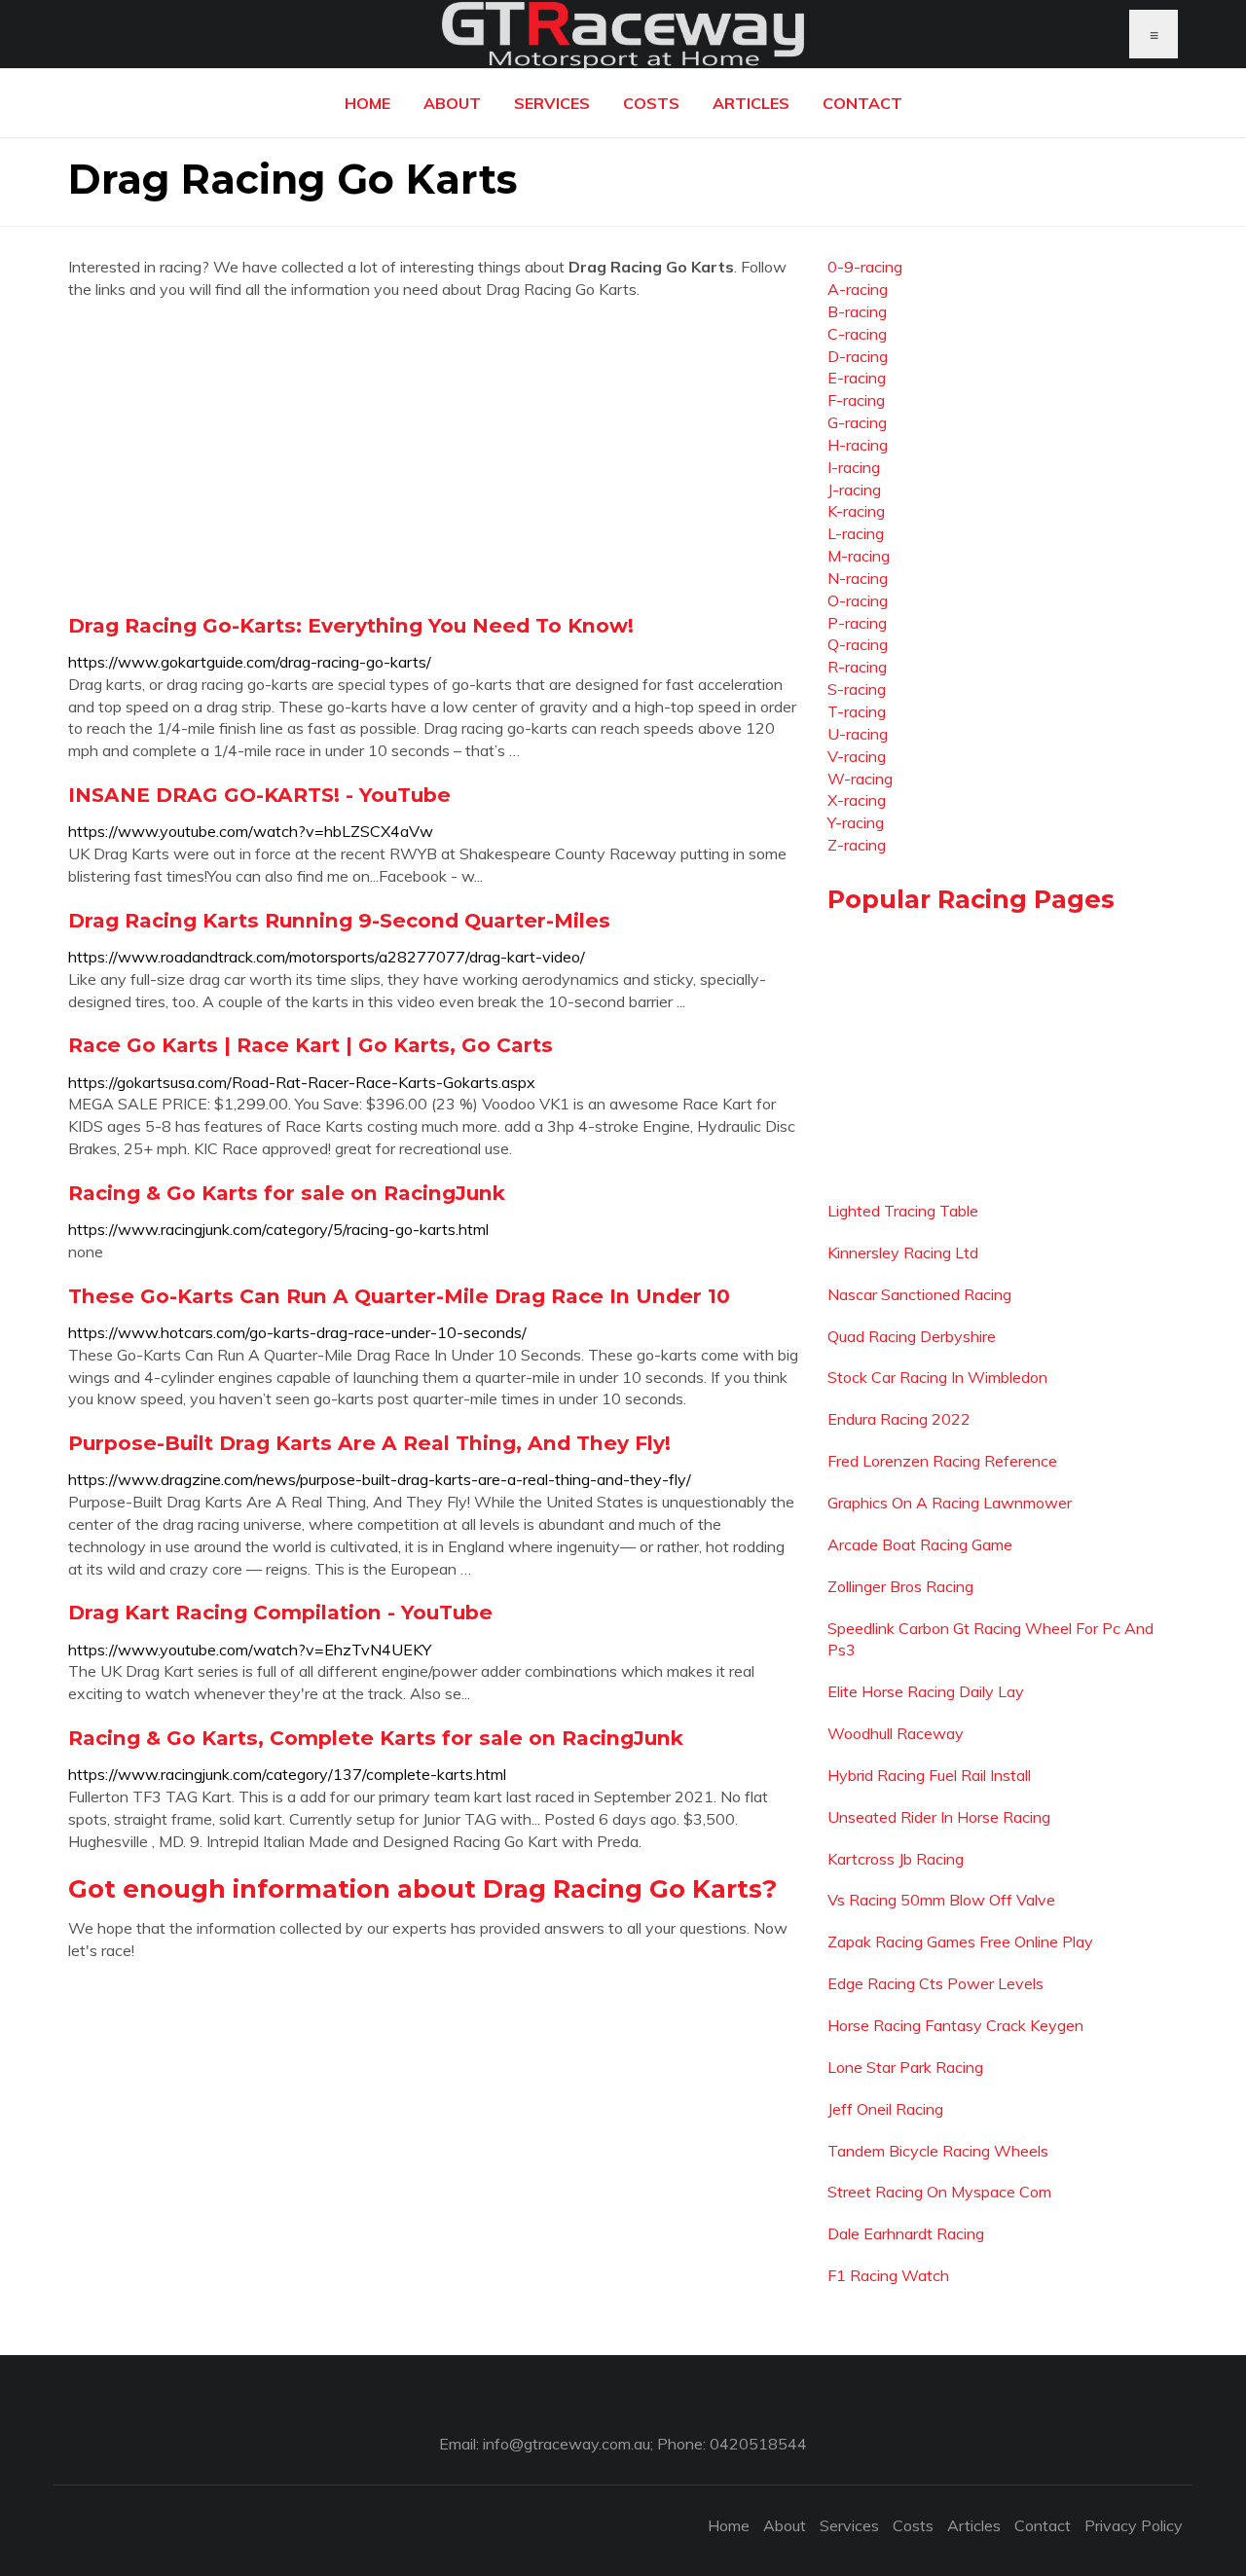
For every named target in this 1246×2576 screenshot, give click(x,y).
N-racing (858, 578)
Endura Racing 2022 (899, 1419)
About (452, 103)
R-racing (857, 667)
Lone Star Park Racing (905, 2067)
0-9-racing (865, 267)
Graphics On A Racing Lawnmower (950, 1503)
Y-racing (856, 822)
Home (367, 103)
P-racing (857, 623)
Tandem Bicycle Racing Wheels (938, 2151)
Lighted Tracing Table (903, 1211)
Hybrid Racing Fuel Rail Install (929, 1775)
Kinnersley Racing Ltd (903, 1252)
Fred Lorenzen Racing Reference (942, 1461)
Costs (651, 103)
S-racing (857, 689)
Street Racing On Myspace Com (939, 2192)
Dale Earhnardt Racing (906, 2233)
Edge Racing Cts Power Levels (935, 1983)
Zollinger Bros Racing (900, 1586)
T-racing (857, 711)
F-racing (856, 400)
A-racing (858, 289)
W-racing (860, 779)
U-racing (858, 734)
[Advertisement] (433, 456)
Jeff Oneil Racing (885, 2109)
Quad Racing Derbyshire (912, 1336)
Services (552, 103)
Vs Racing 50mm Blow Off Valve (941, 1900)
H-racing (858, 445)
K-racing (856, 511)
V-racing (857, 756)
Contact (862, 103)
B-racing (857, 311)
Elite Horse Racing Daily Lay (926, 1691)
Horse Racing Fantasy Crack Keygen (955, 2025)
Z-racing (857, 845)
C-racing (857, 334)
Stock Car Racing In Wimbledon (937, 1377)
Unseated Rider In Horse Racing (939, 1817)
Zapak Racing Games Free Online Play (960, 1941)
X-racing (857, 800)
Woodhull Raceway (896, 1733)
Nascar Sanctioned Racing (919, 1294)
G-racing (857, 422)
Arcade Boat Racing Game (920, 1544)
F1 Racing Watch (888, 2275)
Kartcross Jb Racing (896, 1859)
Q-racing (858, 644)
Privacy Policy (1134, 2525)
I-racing (854, 467)
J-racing (854, 490)
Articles (751, 103)
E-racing (857, 378)
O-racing (858, 600)
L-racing (856, 533)
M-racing (859, 556)
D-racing (858, 356)
